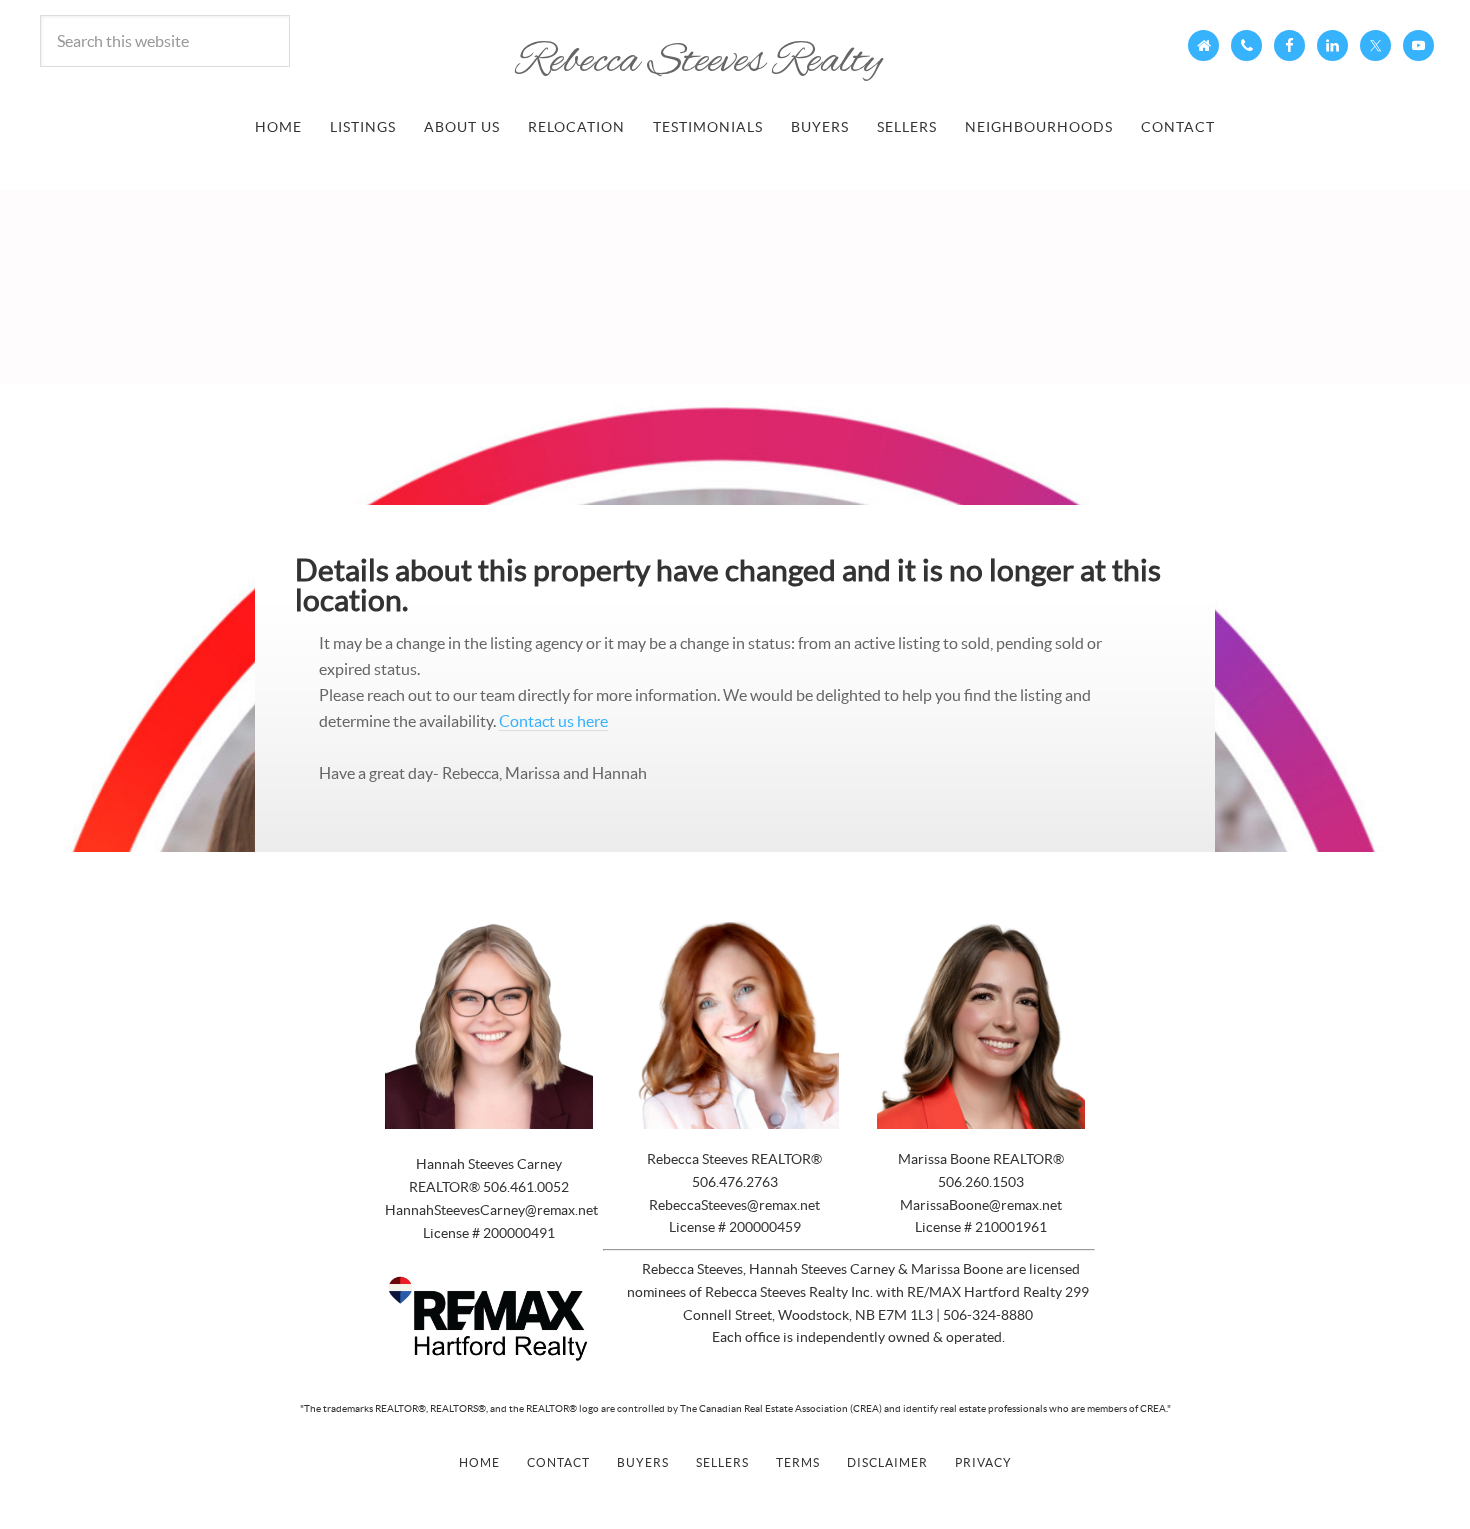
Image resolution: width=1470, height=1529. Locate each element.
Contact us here (553, 721)
